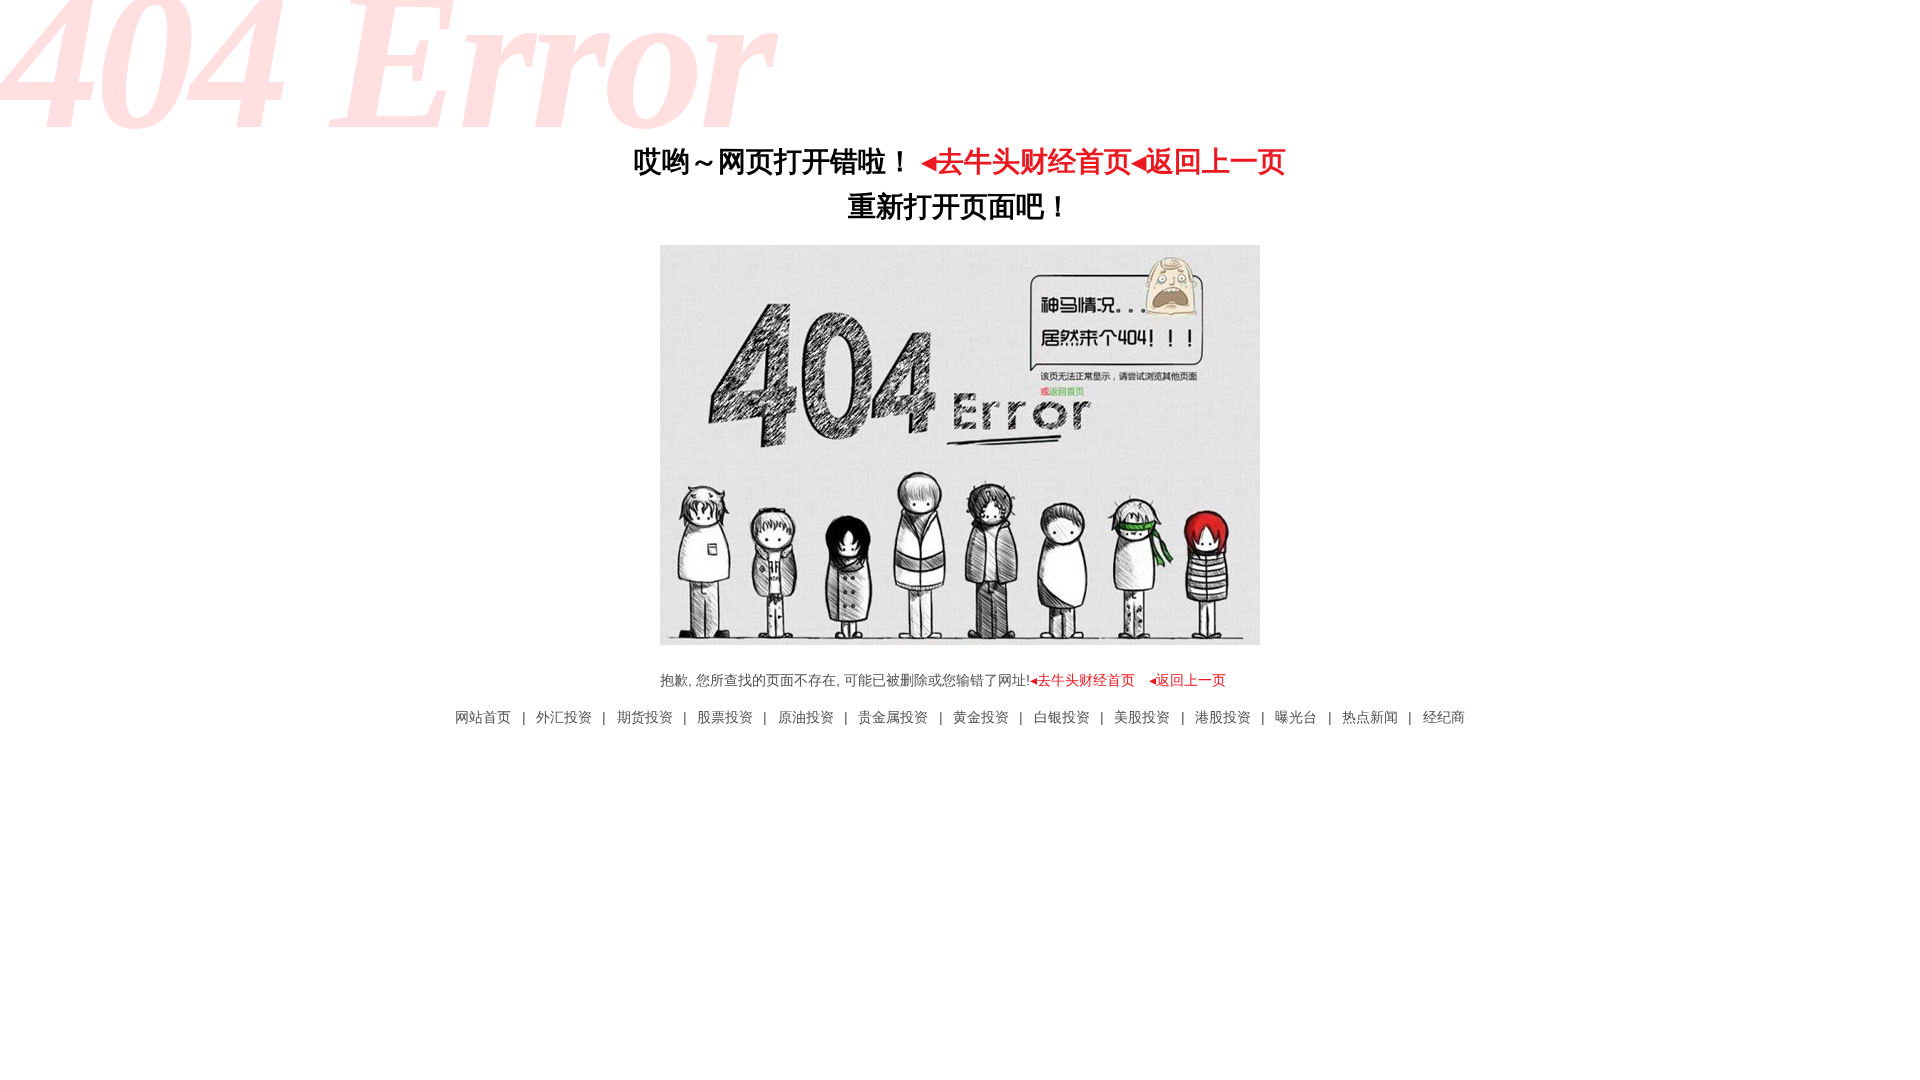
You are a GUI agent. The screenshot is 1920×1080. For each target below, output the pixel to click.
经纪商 (1444, 717)
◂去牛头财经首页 (1027, 161)
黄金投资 (981, 717)
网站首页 (483, 717)
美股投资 (1142, 717)
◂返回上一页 (1209, 161)
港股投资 (1223, 717)
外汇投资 (564, 717)
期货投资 (645, 717)
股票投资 (725, 717)
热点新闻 (1370, 717)
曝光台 (1296, 717)
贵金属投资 (893, 717)
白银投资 (1062, 717)
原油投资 (806, 717)
